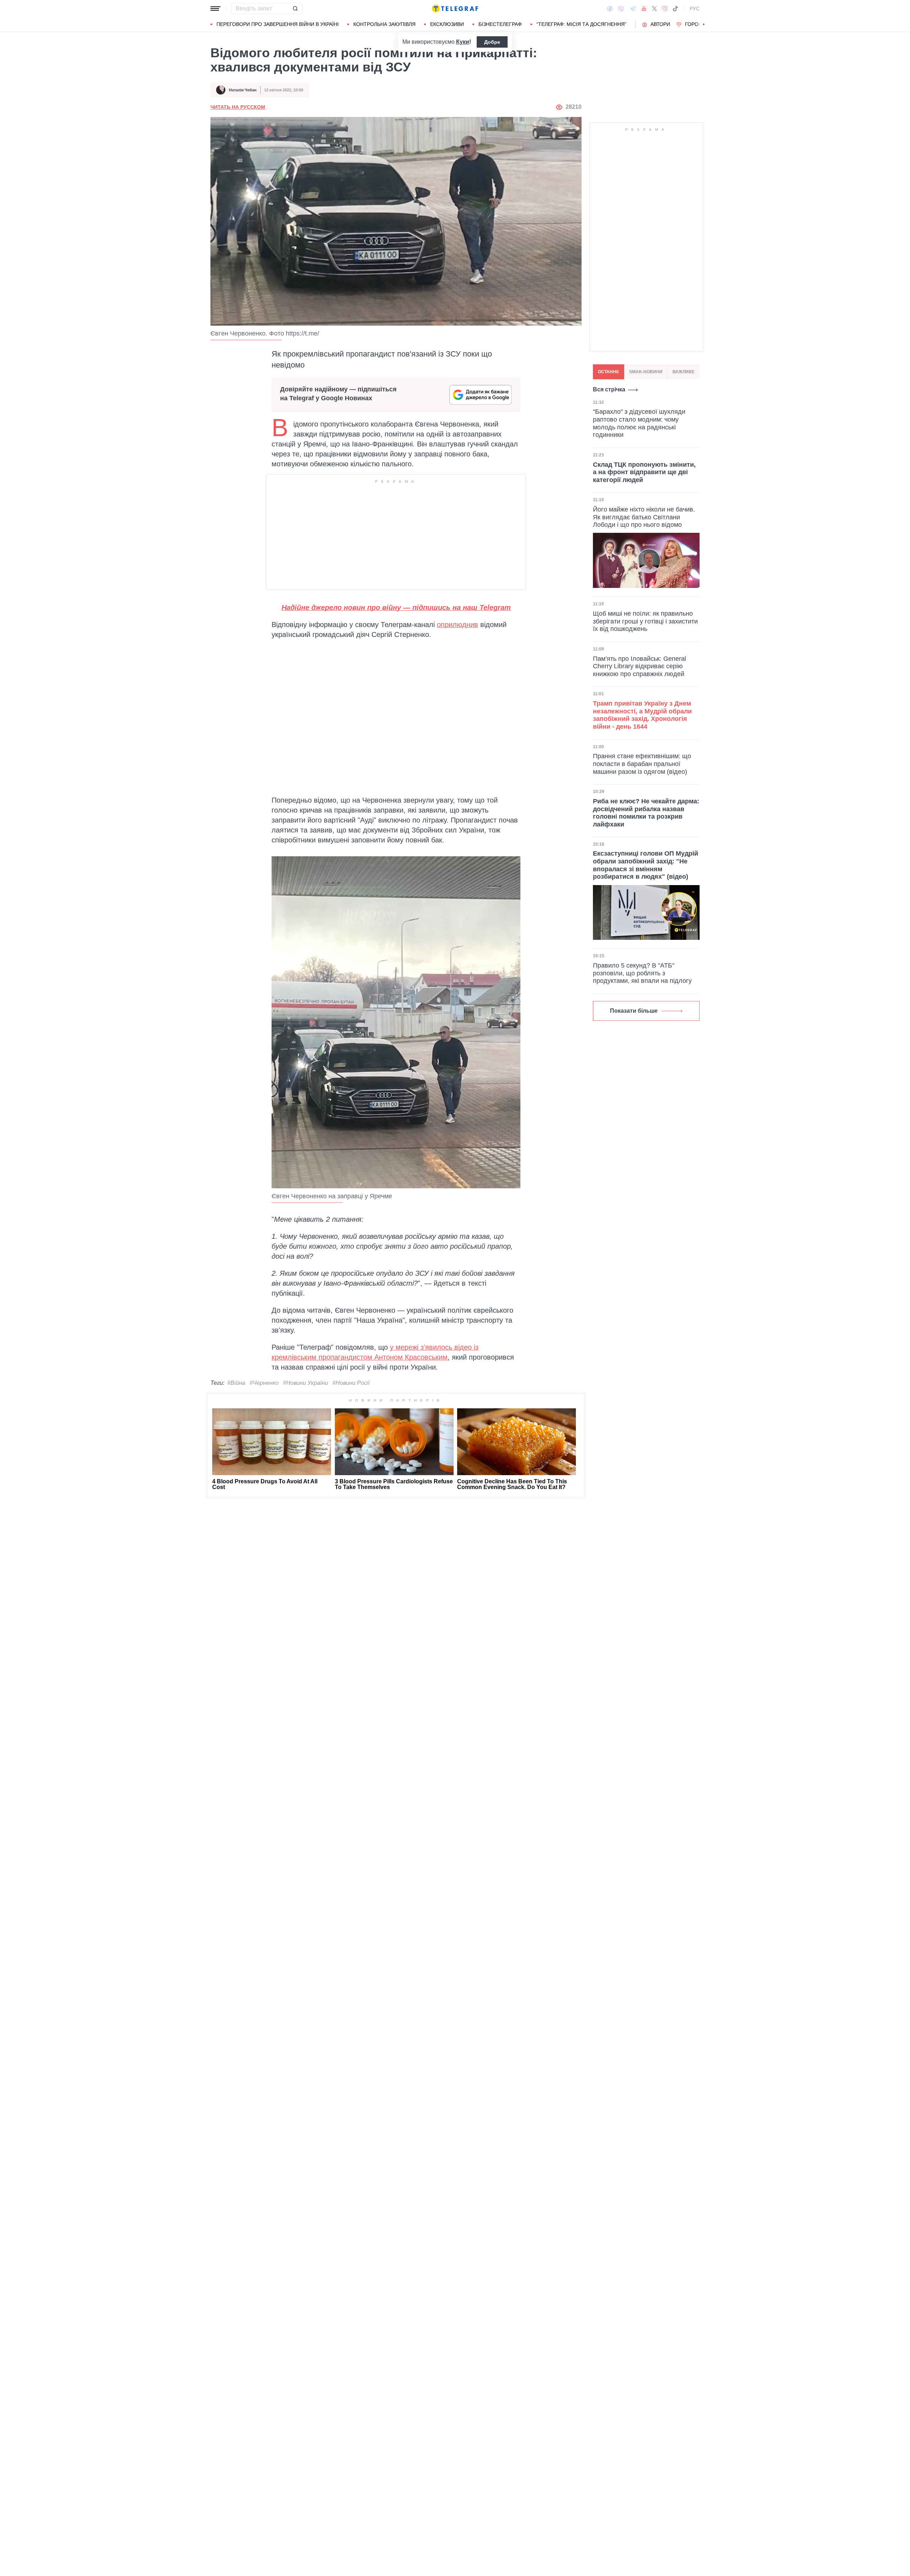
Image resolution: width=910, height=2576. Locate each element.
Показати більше (634, 1011)
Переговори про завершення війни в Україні (278, 24)
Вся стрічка (609, 389)
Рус (695, 9)
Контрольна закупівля (384, 24)
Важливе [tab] (684, 372)
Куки (463, 42)
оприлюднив (457, 625)
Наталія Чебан (243, 90)
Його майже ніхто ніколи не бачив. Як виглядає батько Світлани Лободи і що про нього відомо (644, 517)
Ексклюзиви (447, 24)
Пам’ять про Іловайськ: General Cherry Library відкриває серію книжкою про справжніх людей (639, 666)
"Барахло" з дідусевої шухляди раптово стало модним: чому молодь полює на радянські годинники (639, 423)
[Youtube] (644, 9)
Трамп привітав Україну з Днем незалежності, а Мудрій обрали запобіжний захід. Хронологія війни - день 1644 (642, 715)
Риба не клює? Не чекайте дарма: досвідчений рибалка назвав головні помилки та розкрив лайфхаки (646, 812)
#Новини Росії (351, 1383)
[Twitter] (654, 9)
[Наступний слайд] (704, 25)
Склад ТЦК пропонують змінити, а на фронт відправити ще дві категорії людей (644, 472)
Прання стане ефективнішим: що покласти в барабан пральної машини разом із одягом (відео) (642, 764)
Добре (492, 42)
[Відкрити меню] (215, 9)
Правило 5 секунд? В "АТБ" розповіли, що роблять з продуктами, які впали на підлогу (642, 973)
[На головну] (455, 9)
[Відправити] (295, 9)
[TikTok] (675, 9)
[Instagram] (665, 9)
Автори (660, 24)
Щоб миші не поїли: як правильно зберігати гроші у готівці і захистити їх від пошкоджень (645, 621)
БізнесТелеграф (500, 24)
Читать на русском (238, 107)
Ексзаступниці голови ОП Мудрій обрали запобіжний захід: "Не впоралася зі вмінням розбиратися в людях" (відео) (646, 865)
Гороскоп (699, 24)
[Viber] (621, 9)
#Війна (236, 1383)
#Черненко (264, 1383)
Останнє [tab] (609, 372)
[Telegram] (633, 9)
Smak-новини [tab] (646, 372)
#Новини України (306, 1383)
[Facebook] (610, 9)
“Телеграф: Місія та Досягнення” (581, 24)
